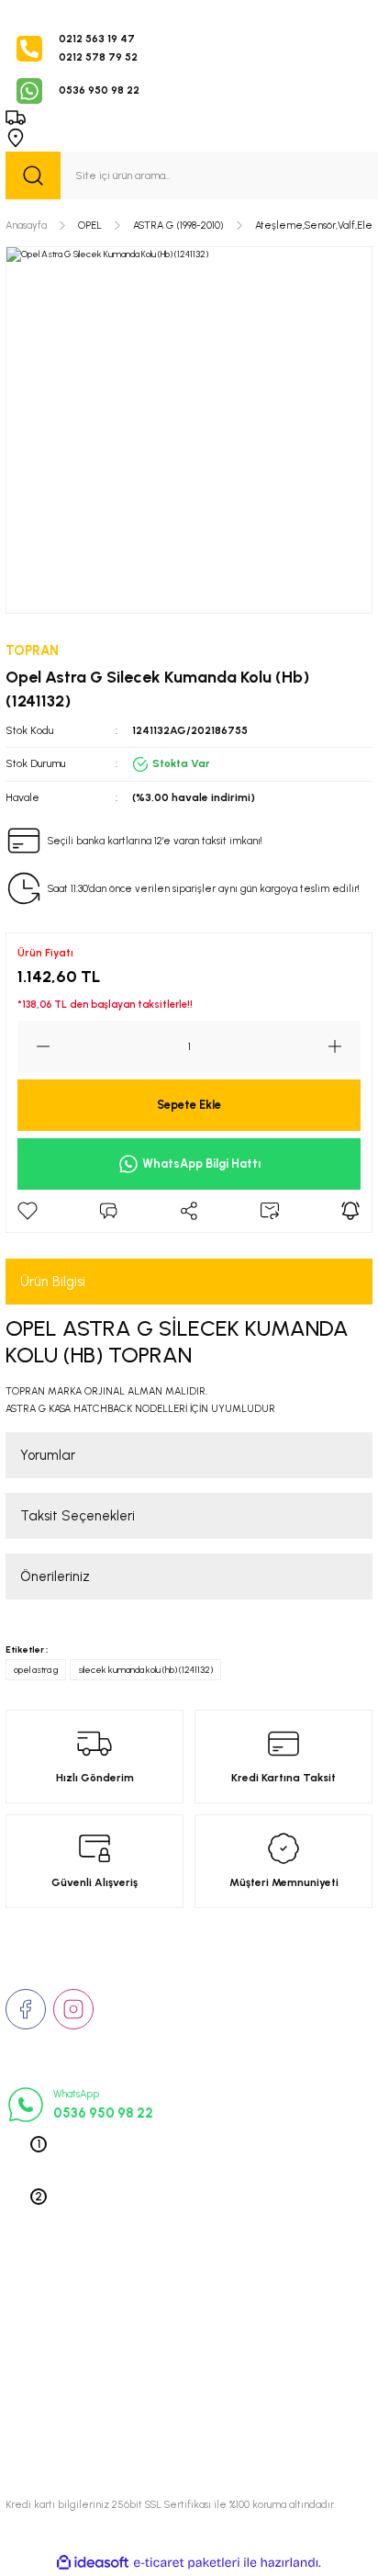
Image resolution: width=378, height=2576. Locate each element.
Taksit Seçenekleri (78, 1516)
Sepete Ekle (189, 1105)
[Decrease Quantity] (34, 1046)
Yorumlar (48, 1455)
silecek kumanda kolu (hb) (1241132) (145, 1670)
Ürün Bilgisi (53, 1282)
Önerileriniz (55, 1576)
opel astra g (36, 1670)
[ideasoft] (93, 2563)
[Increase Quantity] (344, 1046)
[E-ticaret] (187, 2563)
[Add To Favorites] (28, 1211)
